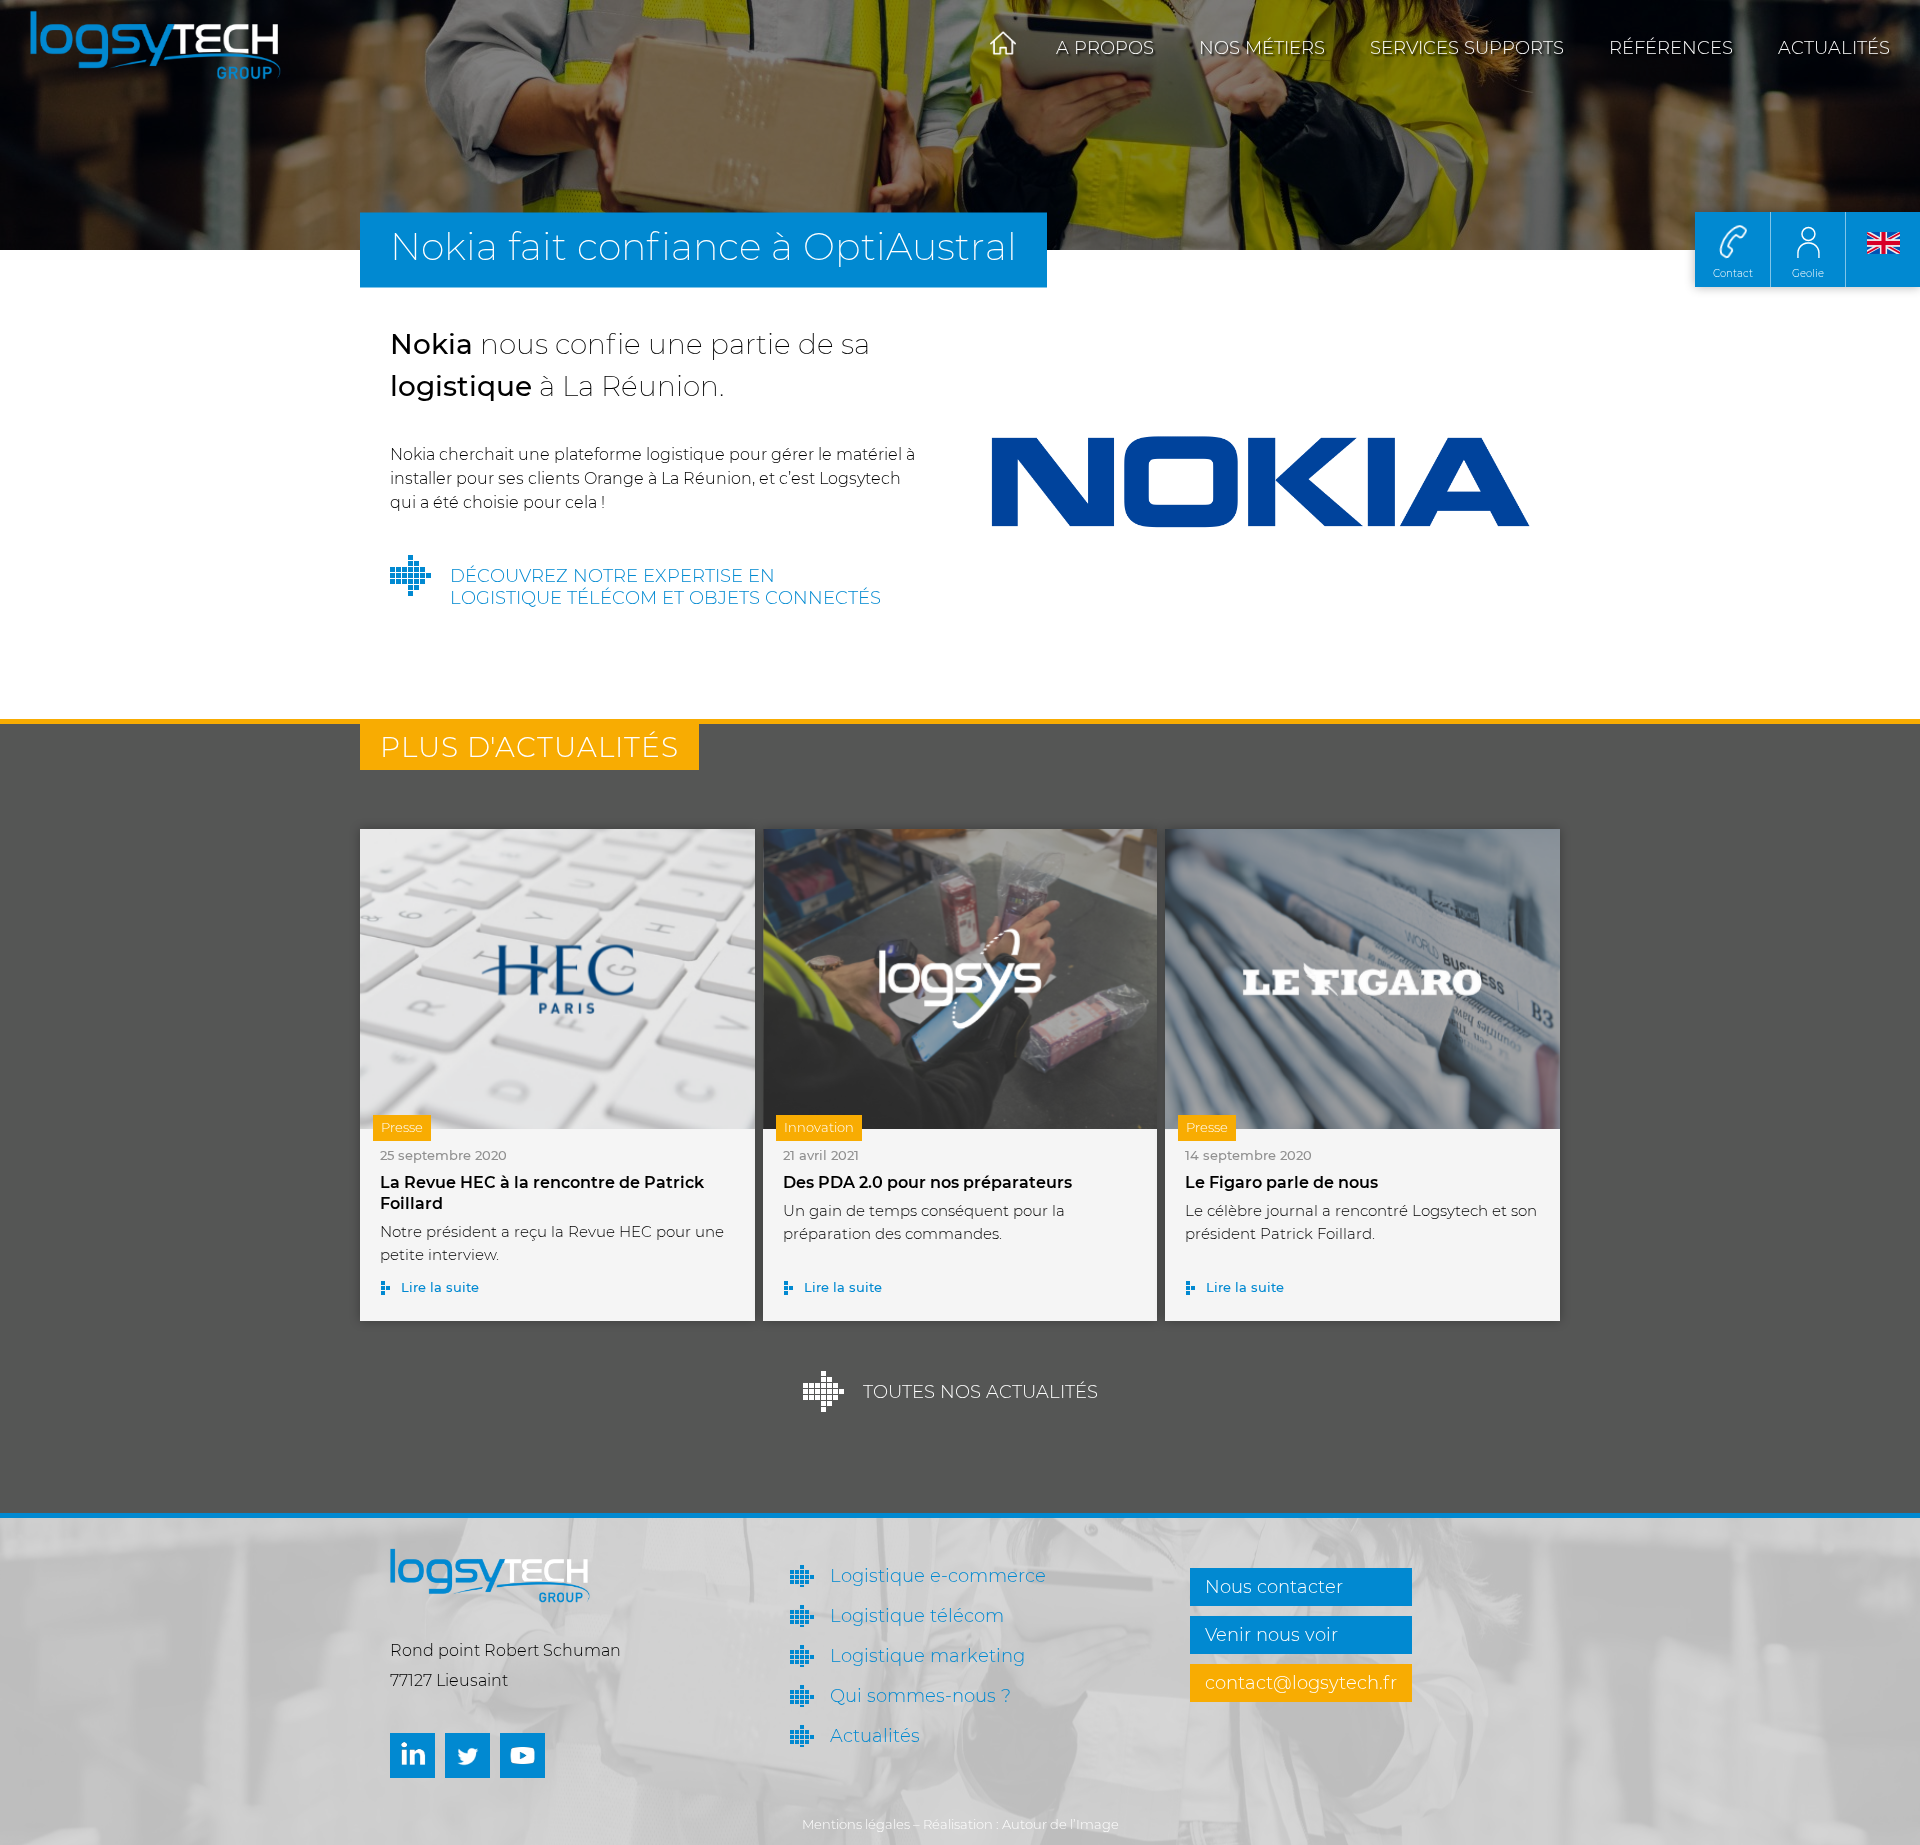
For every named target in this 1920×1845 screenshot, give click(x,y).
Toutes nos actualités (980, 1392)
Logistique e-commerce (938, 1576)
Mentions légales (856, 1824)
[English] (1883, 249)
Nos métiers (1262, 48)
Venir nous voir (1271, 1635)
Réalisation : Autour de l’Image (1021, 1824)
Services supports (1467, 48)
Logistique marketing (927, 1656)
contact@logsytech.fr (1301, 1683)
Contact (1733, 273)
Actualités (1834, 48)
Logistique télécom (917, 1616)
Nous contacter (1274, 1587)
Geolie (1808, 273)
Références (1671, 48)
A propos (1105, 48)
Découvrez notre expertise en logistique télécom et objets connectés (665, 587)
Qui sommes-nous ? (920, 1696)
